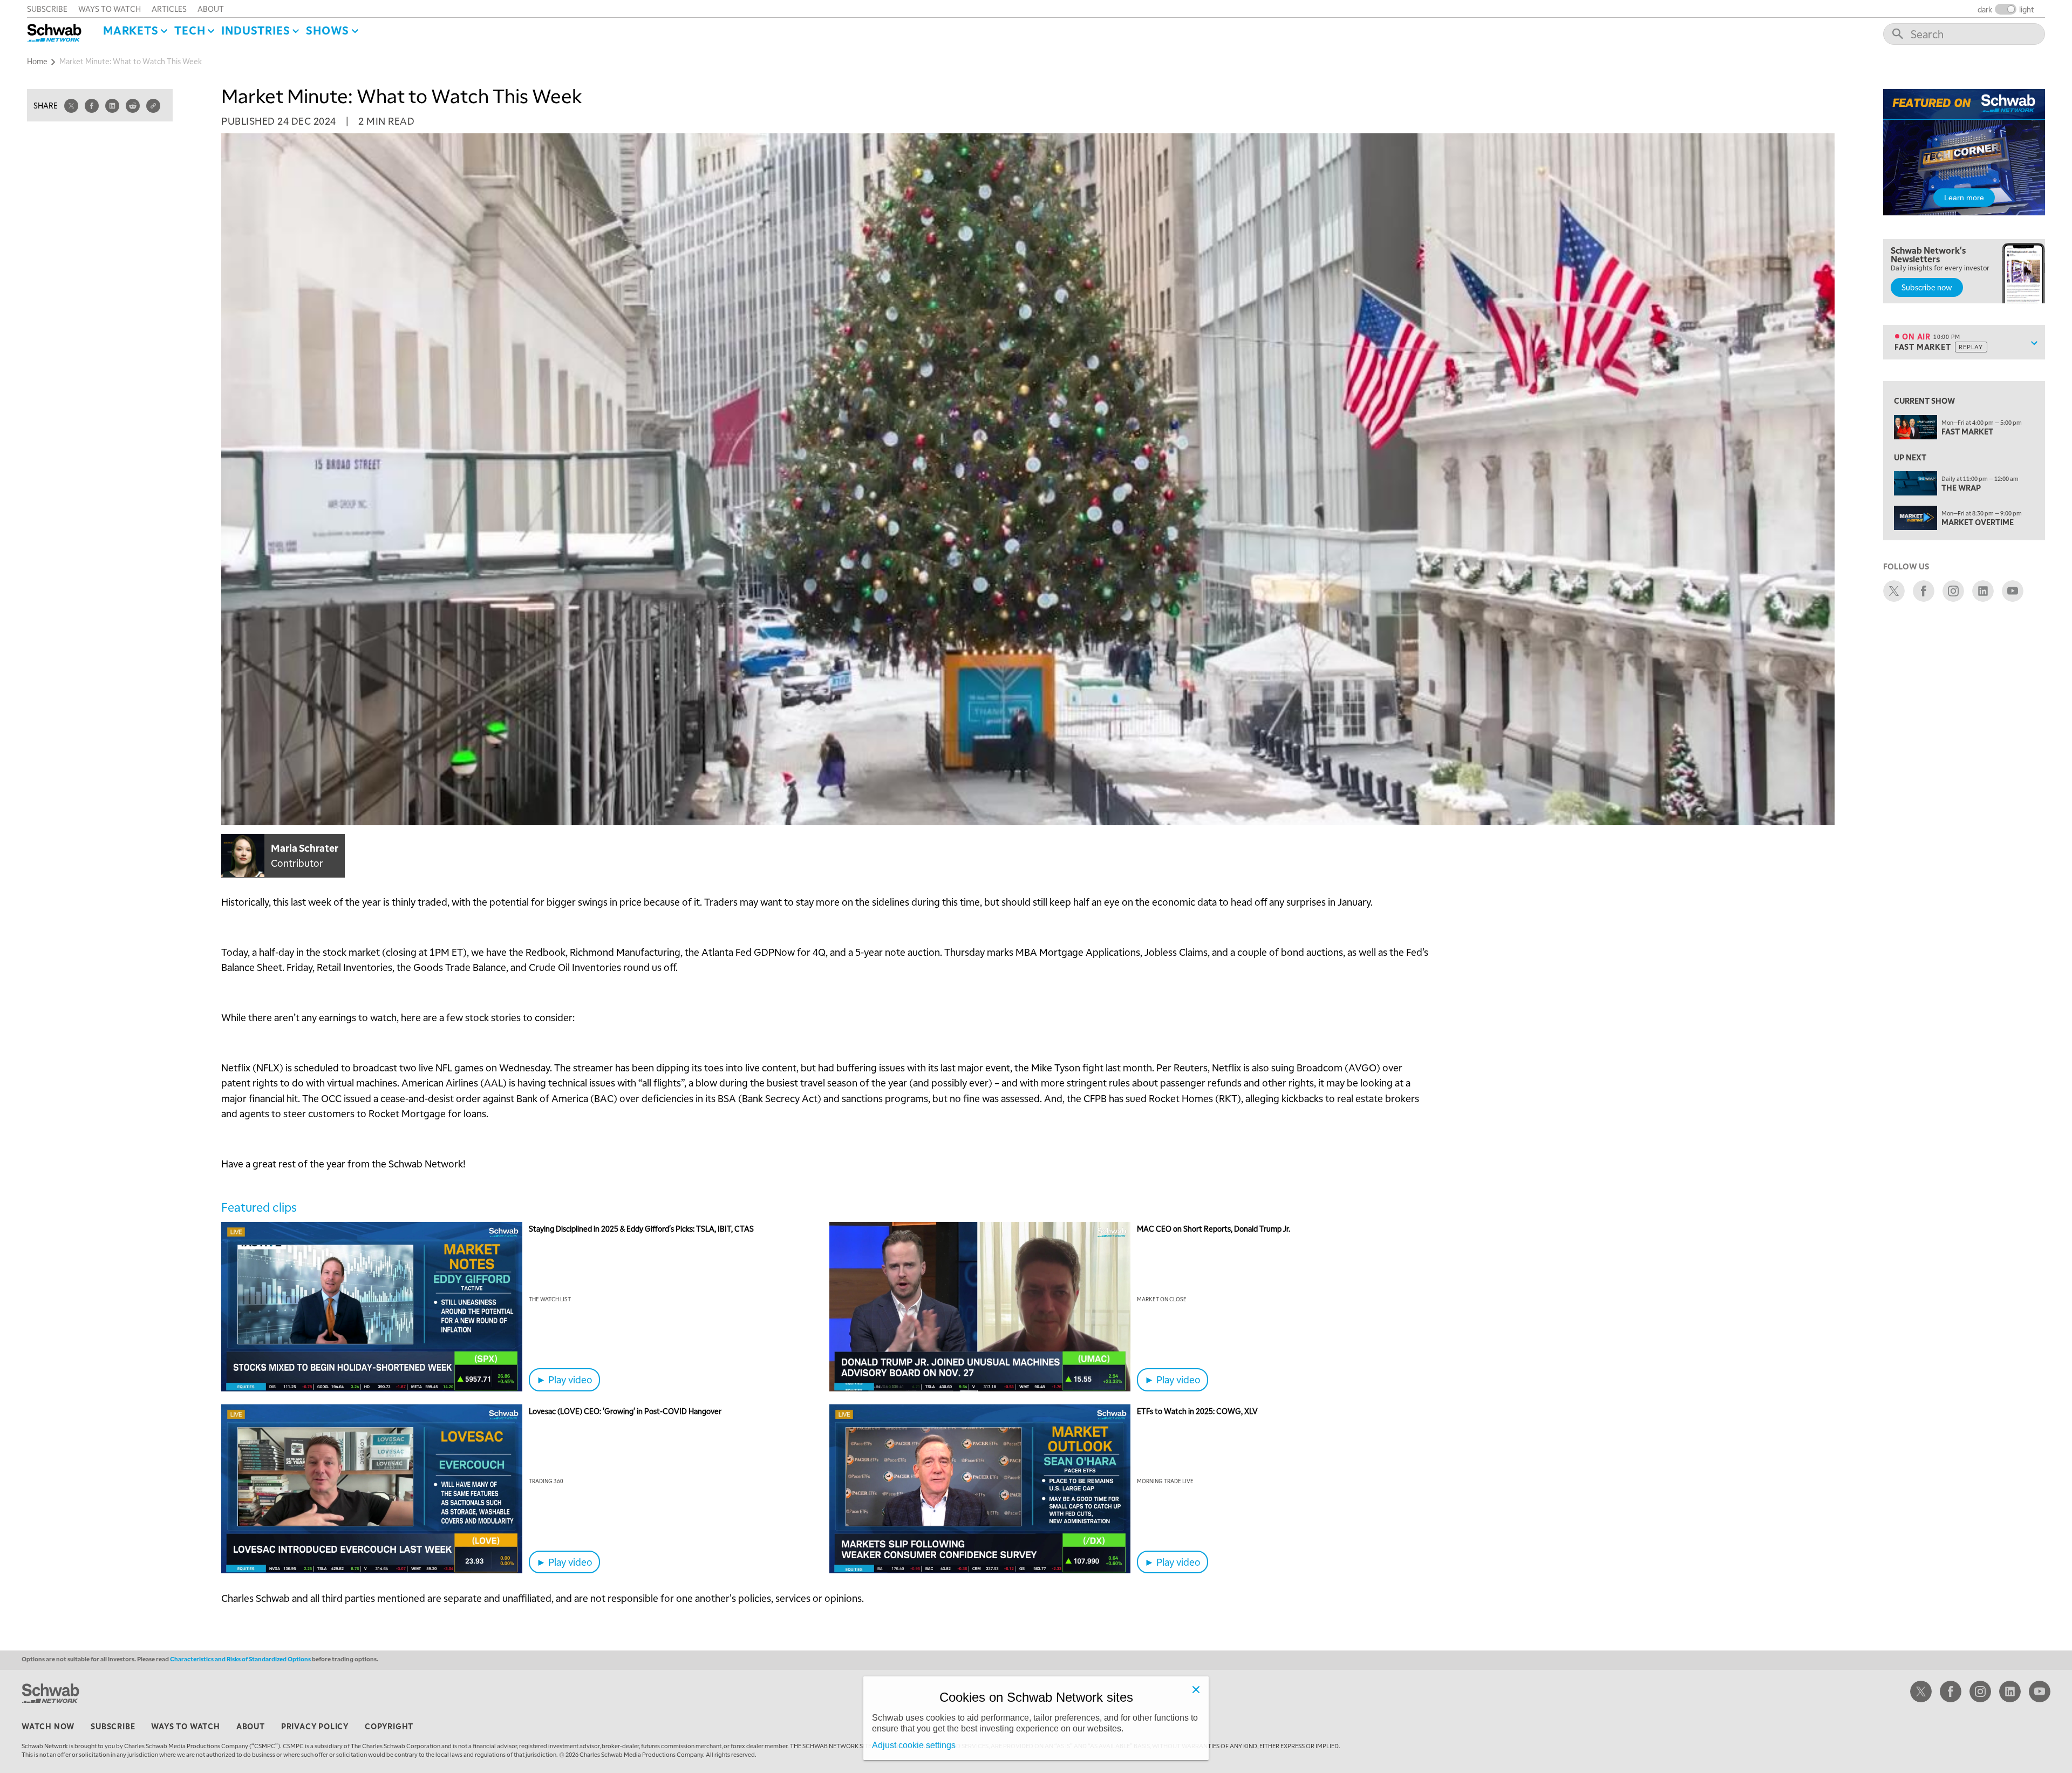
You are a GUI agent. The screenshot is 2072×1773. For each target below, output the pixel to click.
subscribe (47, 9)
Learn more (1964, 198)
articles (169, 9)
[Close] (1196, 1689)
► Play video (564, 1379)
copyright (389, 1726)
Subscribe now (1927, 287)
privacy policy (315, 1726)
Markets (131, 30)
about (211, 9)
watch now (48, 1726)
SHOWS (328, 30)
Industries (255, 30)
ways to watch (110, 9)
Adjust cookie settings (914, 1745)
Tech (190, 30)
